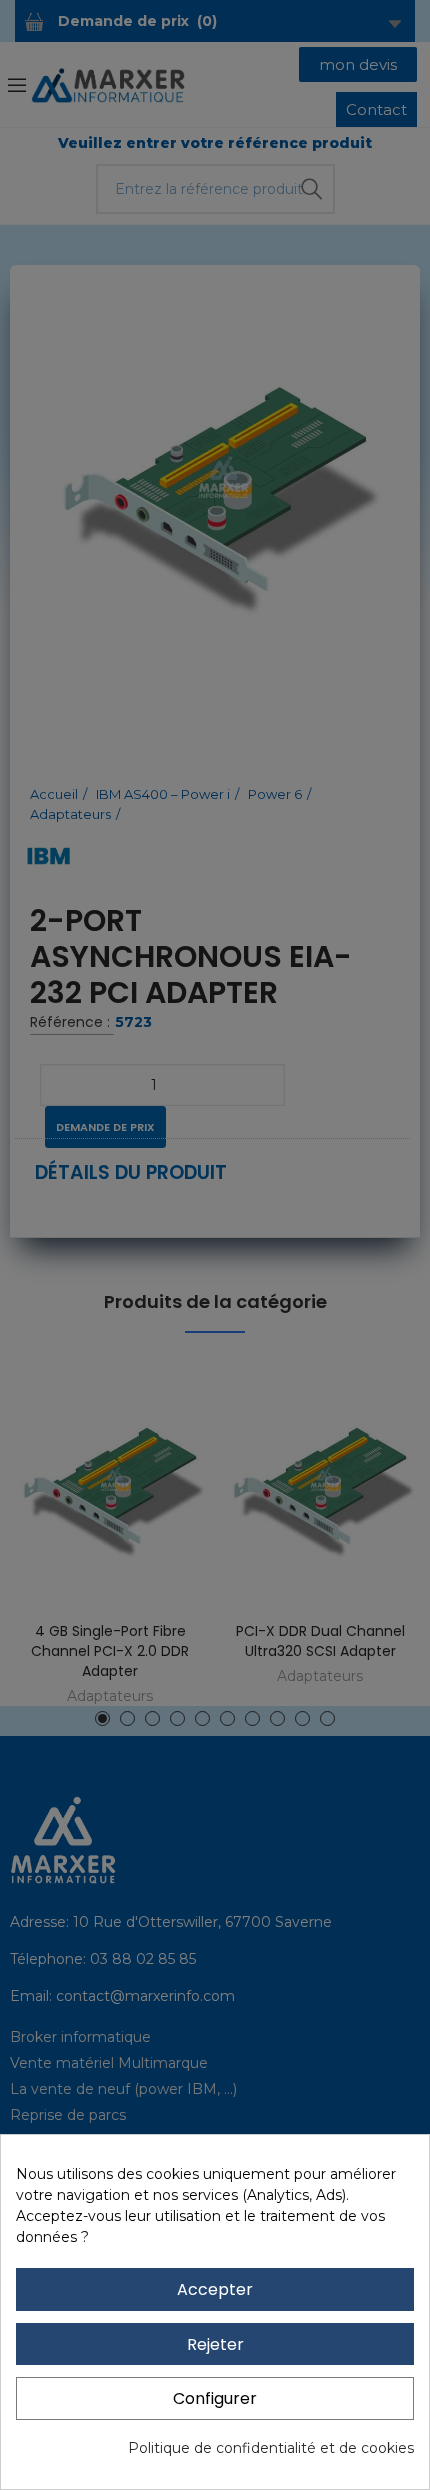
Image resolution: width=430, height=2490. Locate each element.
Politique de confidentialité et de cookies (271, 2448)
